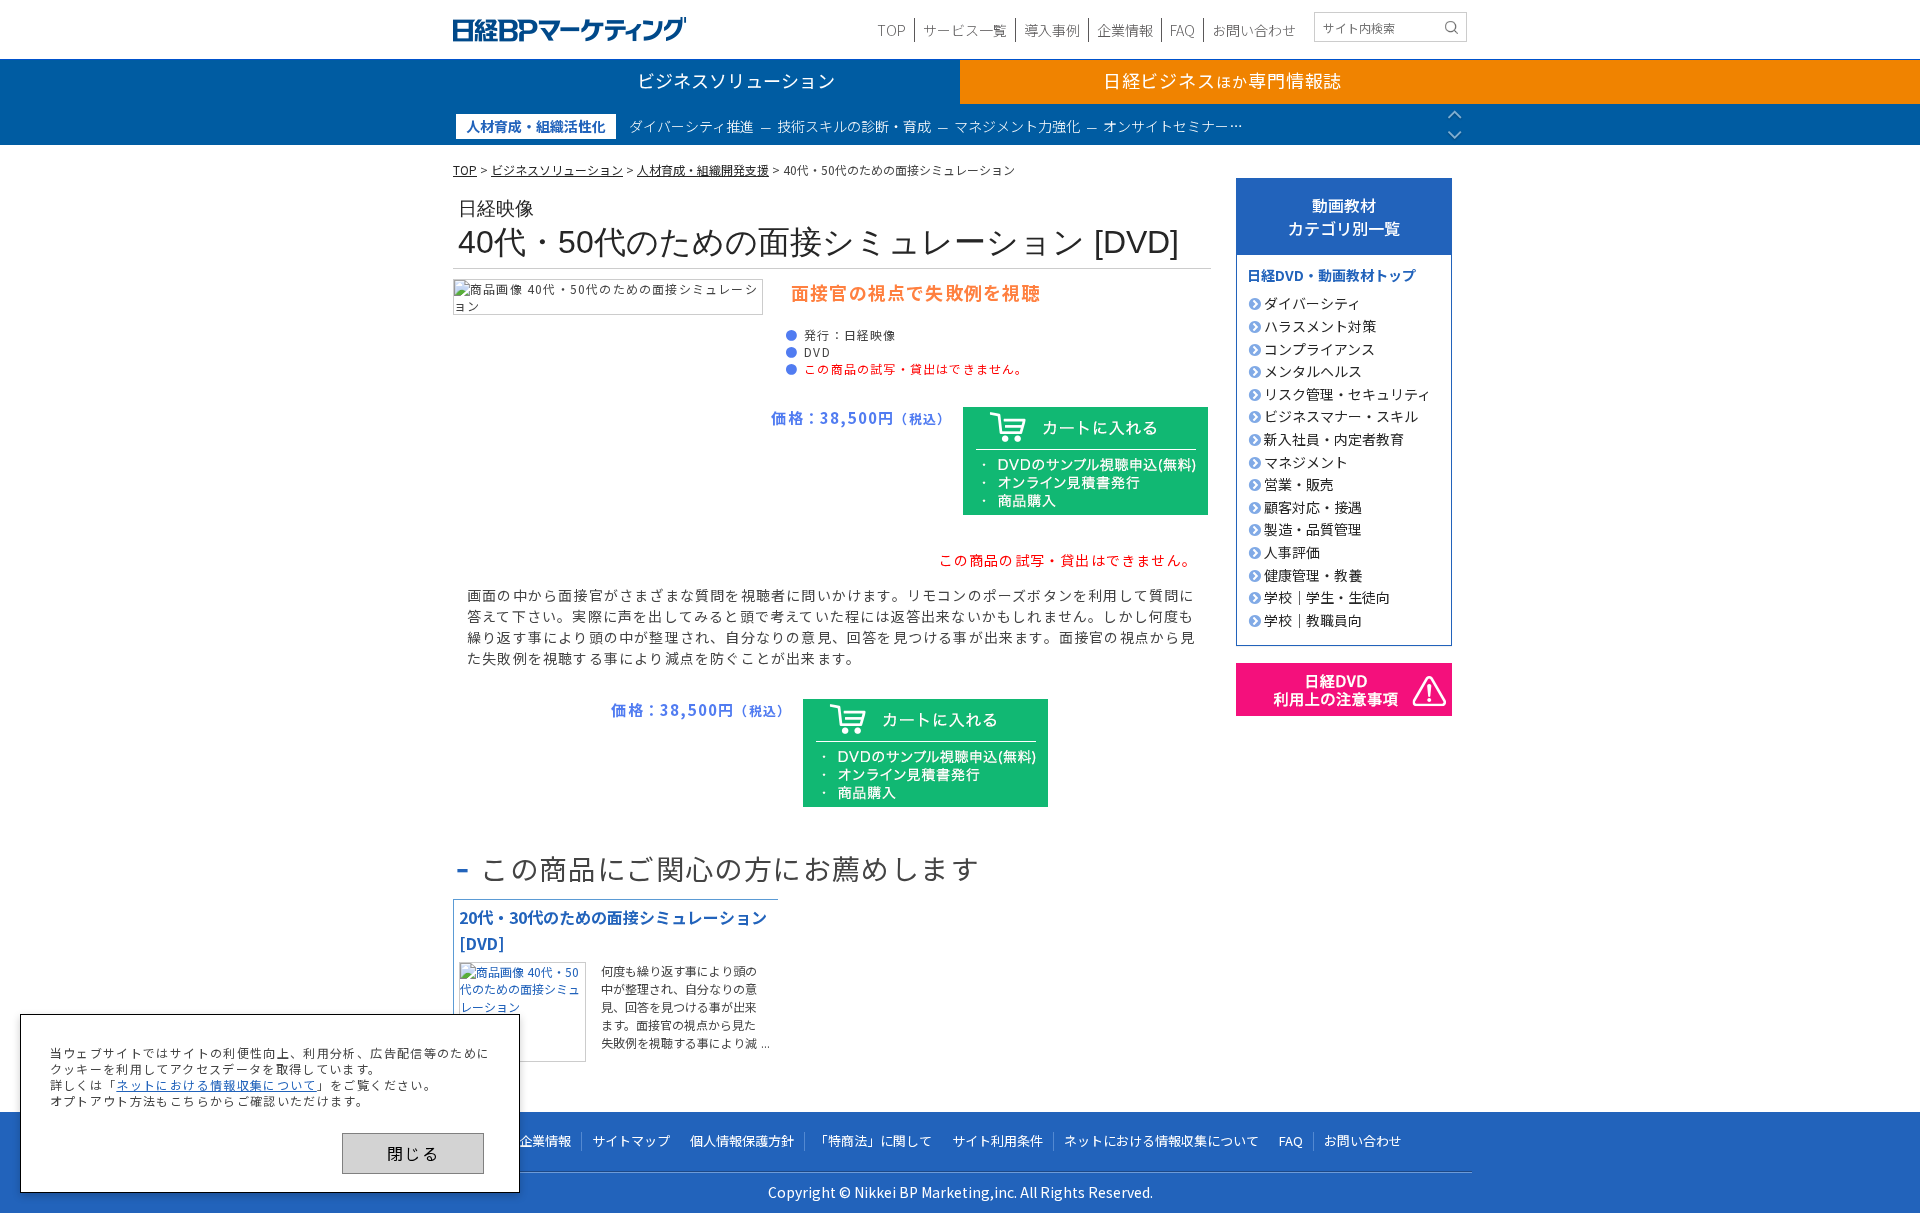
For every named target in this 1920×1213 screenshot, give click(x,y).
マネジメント (1304, 462)
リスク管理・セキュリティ (1346, 394)
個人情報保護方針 (742, 1141)
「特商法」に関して (873, 1141)
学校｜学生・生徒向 (1325, 597)
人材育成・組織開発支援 (703, 169)
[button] (1454, 113)
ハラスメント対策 (1318, 326)
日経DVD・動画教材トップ (1331, 275)
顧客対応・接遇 (1311, 507)
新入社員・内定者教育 (1332, 439)
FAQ (1182, 30)
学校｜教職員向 (1311, 620)
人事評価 (1290, 552)
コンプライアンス (1318, 349)
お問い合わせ (1254, 30)
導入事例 (1052, 30)
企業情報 (1125, 30)
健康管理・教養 (1311, 575)
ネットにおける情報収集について (216, 1084)
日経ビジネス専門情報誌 (1223, 80)
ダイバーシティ (1311, 303)
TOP (891, 30)
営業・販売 (1297, 484)
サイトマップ (631, 1141)
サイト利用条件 (997, 1141)
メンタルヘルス (1311, 371)
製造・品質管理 (1311, 529)
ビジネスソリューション (736, 80)
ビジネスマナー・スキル (1339, 416)
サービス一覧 (965, 30)
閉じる (413, 1153)
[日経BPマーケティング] (570, 29)
